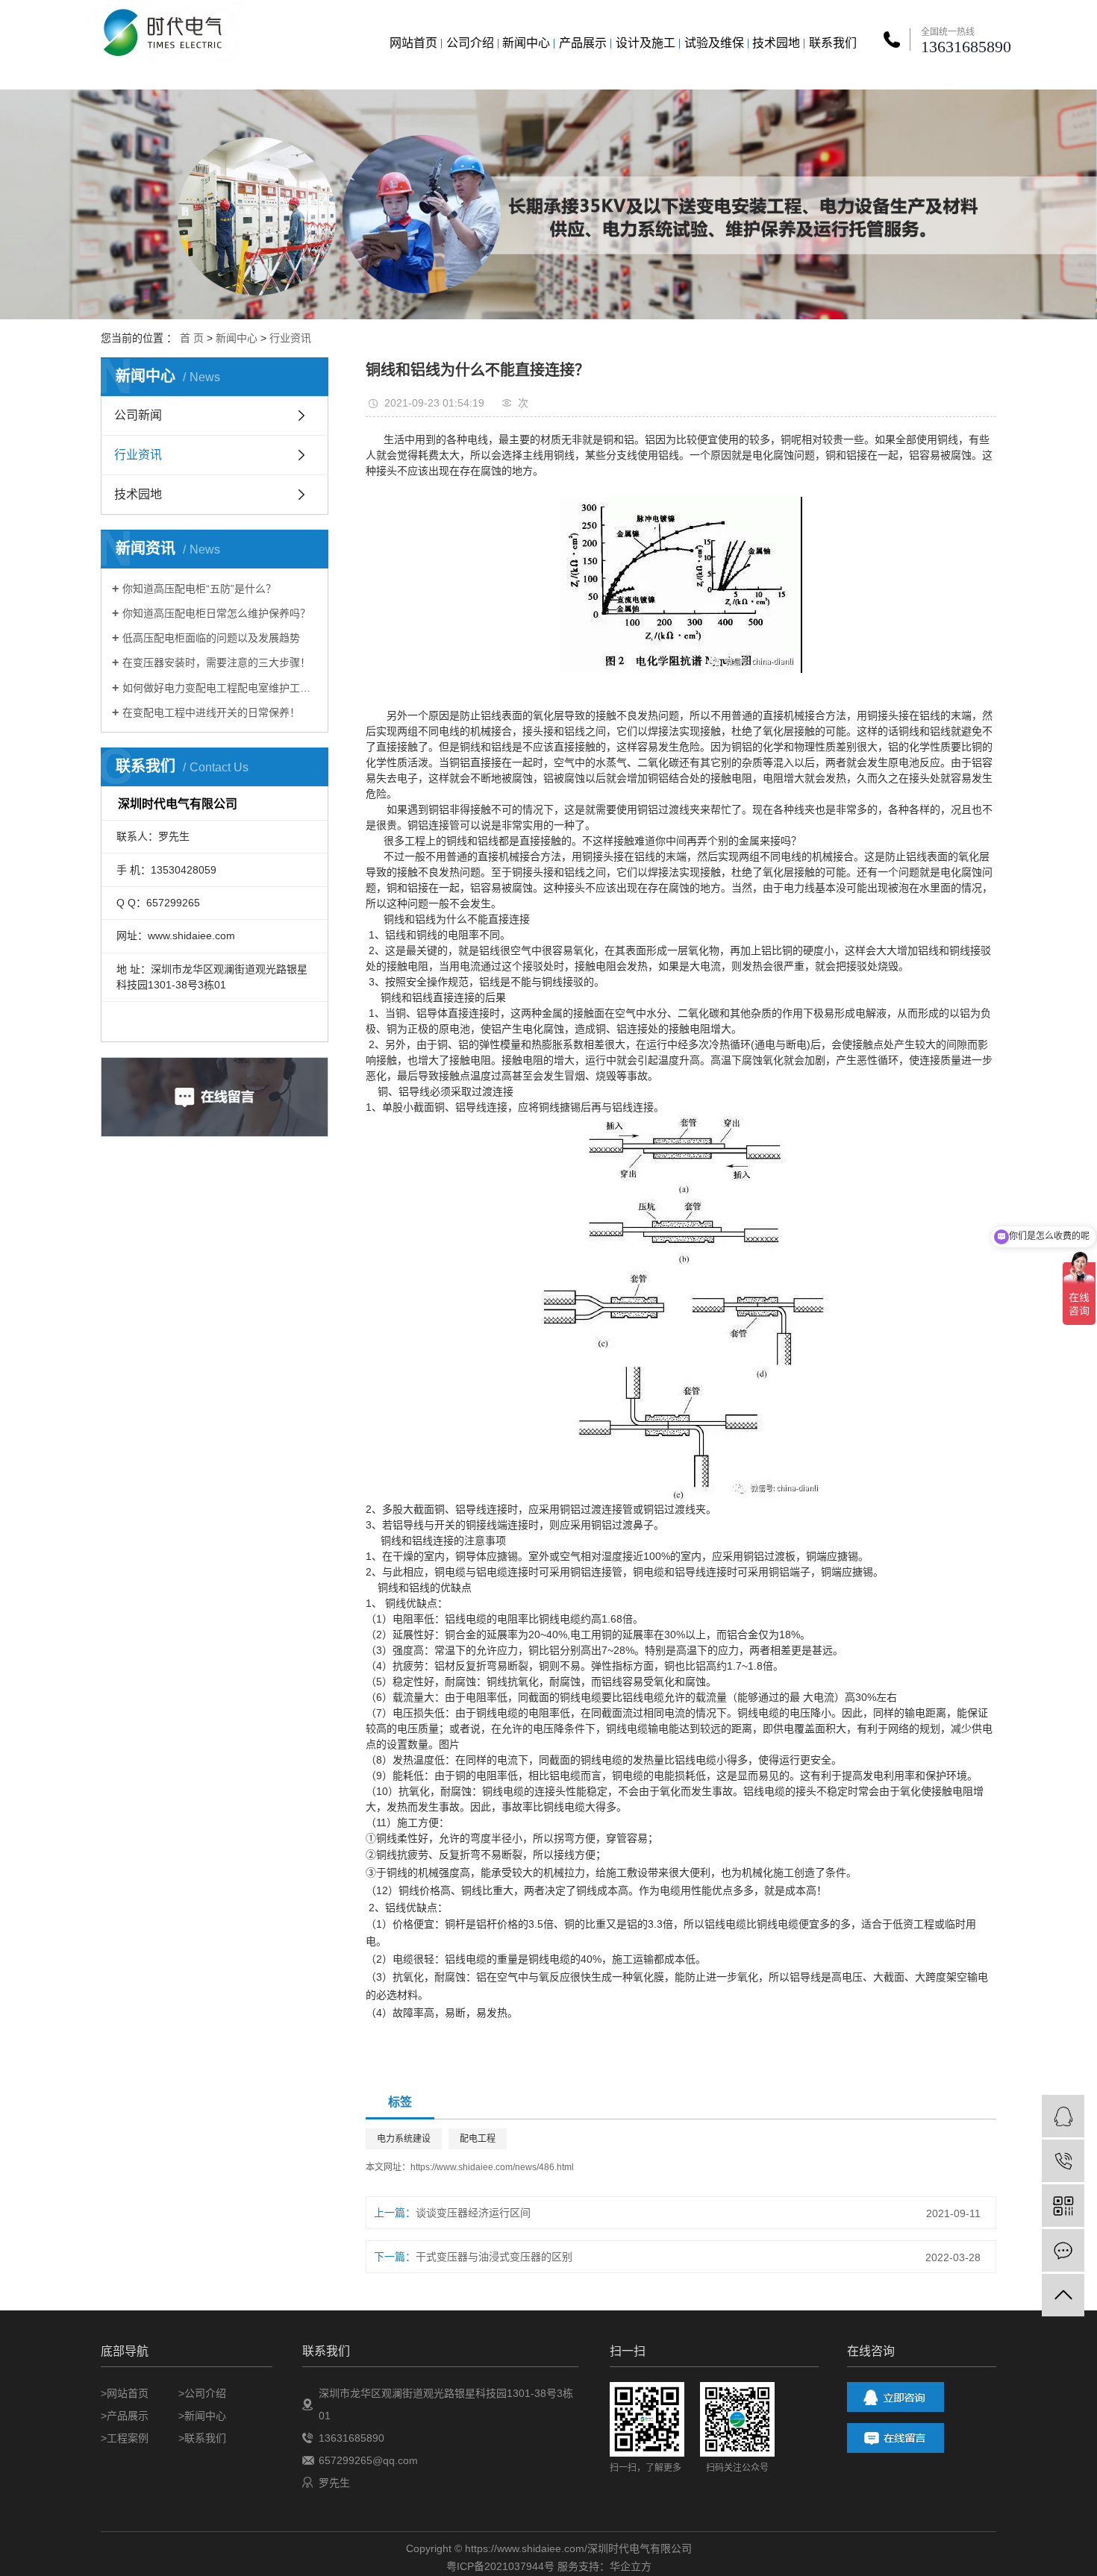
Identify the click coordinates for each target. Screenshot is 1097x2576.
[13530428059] (1063, 2161)
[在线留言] (1063, 2250)
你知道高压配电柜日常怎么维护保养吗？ (216, 613)
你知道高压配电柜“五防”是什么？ (199, 589)
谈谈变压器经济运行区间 (473, 2213)
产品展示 (583, 43)
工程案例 (128, 2438)
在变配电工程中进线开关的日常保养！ (211, 712)
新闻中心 (526, 43)
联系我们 (833, 43)
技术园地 (776, 43)
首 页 (192, 338)
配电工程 (478, 2139)
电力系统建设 (404, 2139)
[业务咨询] (1063, 2116)
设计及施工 (646, 43)
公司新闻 (138, 415)
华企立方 (631, 2566)
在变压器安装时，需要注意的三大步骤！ (216, 662)
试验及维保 (714, 43)
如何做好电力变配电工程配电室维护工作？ (220, 688)
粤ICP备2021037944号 (500, 2566)
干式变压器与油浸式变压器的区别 (494, 2257)
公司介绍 (470, 43)
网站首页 (413, 43)
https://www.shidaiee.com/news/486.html (492, 2167)
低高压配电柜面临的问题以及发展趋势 (211, 638)
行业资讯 (290, 338)
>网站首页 (125, 2393)
